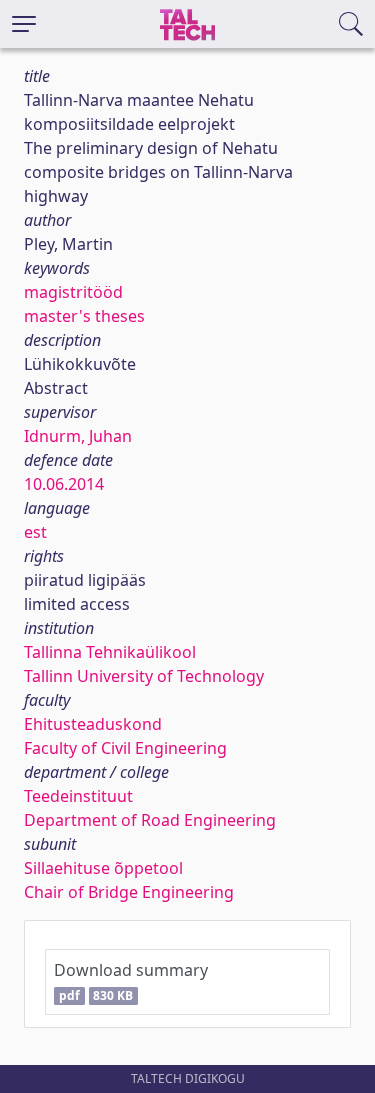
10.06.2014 (64, 484)
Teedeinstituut (78, 796)
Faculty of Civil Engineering (125, 748)
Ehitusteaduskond (93, 724)
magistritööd (73, 292)
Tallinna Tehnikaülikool (110, 652)
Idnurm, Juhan (78, 436)
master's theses (84, 316)
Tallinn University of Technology (144, 676)
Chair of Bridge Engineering (129, 892)
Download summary (131, 981)
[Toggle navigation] (24, 24)
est (35, 532)
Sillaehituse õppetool (103, 868)
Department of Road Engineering (150, 820)
